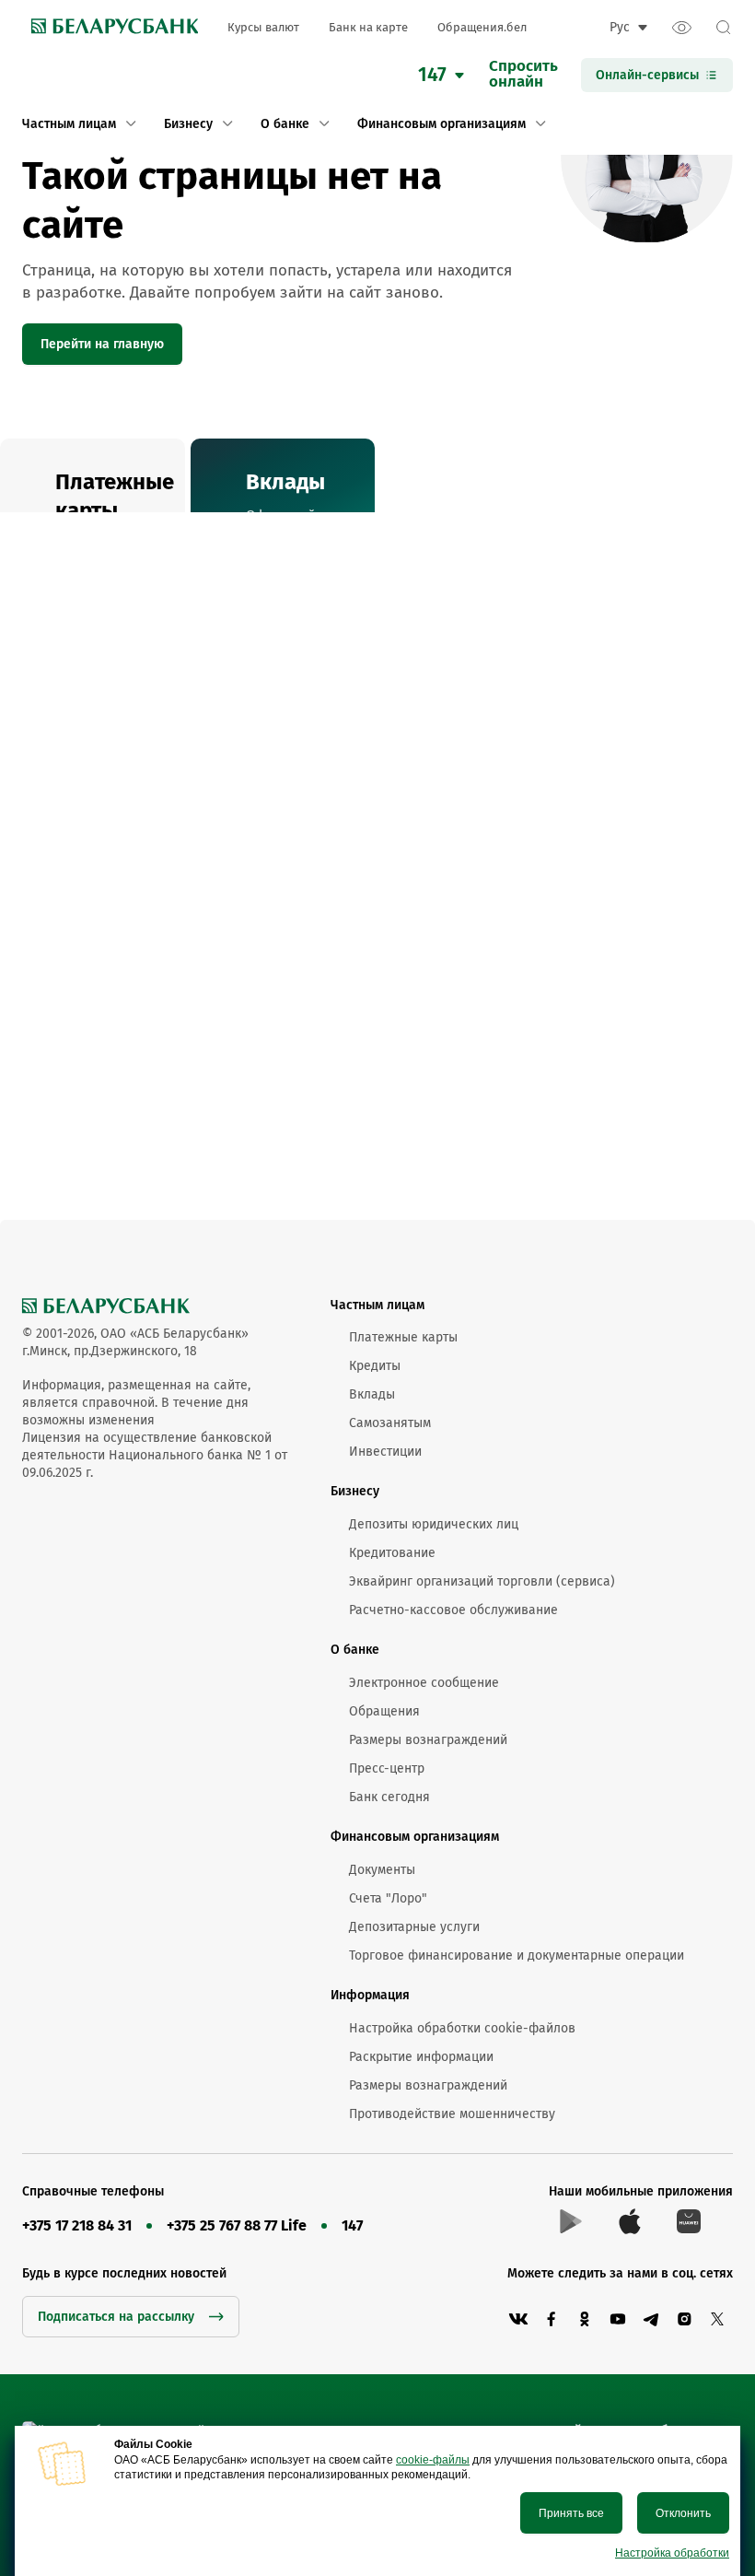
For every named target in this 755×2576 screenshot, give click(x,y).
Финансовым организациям (415, 1837)
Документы (382, 1870)
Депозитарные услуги (414, 1927)
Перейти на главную (102, 344)
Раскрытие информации (421, 2057)
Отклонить (683, 2513)
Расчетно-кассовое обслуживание (453, 1610)
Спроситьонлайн (523, 75)
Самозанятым (390, 1423)
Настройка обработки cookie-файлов (462, 2028)
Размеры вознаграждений (428, 1740)
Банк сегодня (389, 1797)
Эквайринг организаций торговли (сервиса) (482, 1581)
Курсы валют (263, 27)
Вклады (372, 1394)
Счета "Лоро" (388, 1898)
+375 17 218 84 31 (77, 2225)
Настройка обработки (672, 2553)
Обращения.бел (482, 27)
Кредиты (375, 1366)
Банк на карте (368, 27)
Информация (370, 1995)
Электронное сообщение (424, 1683)
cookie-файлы (433, 2460)
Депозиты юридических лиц (434, 1524)
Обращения (384, 1711)
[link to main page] (110, 28)
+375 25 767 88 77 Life (237, 2225)
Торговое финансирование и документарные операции (517, 1955)
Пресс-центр (387, 1768)
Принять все (571, 2513)
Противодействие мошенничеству (452, 2114)
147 (352, 2225)
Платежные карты (403, 1337)
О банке (355, 1650)
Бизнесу (355, 1491)
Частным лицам (377, 1305)
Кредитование (392, 1553)
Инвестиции (385, 1452)
